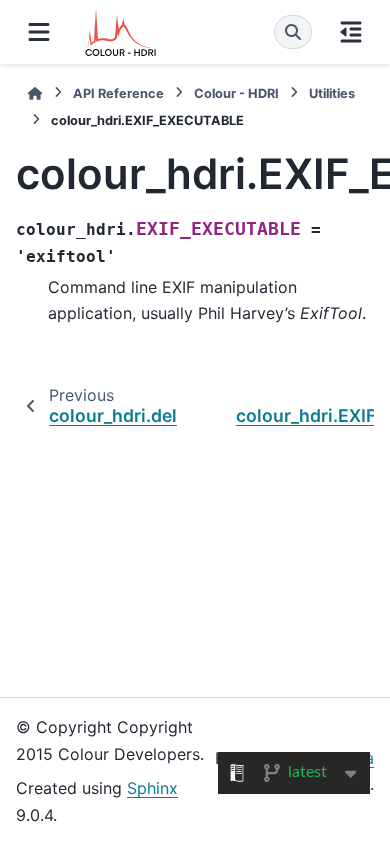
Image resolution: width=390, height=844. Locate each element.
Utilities (332, 93)
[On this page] (351, 32)
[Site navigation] (39, 32)
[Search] (293, 32)
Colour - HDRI (236, 93)
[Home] (35, 93)
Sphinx (152, 788)
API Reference (118, 93)
